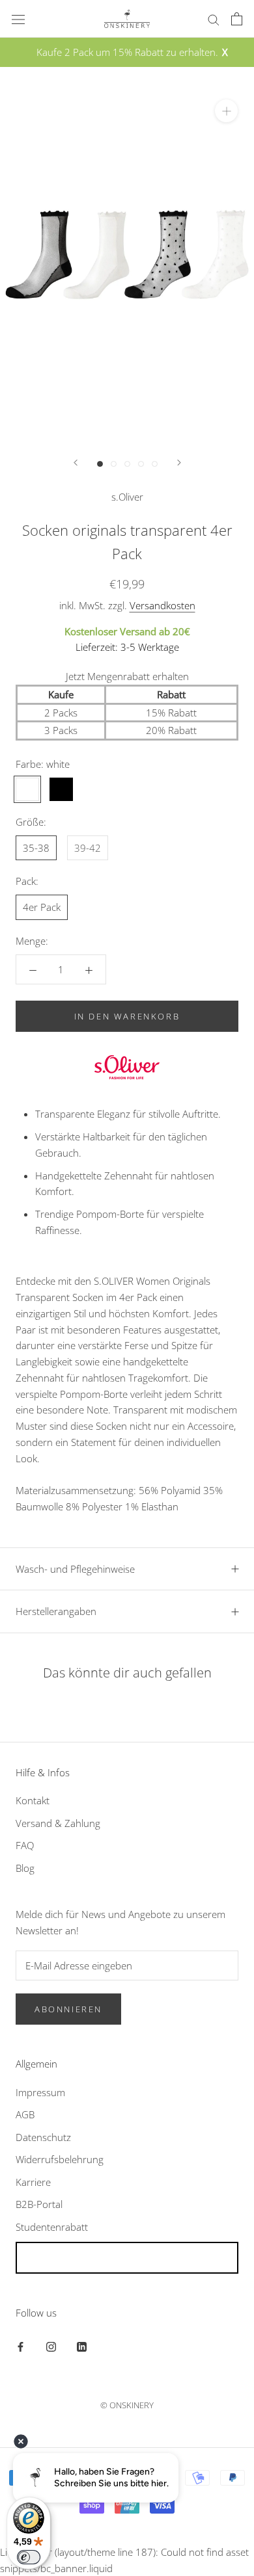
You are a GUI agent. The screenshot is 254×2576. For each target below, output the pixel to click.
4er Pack (42, 907)
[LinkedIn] (82, 2346)
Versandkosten (162, 605)
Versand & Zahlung (58, 1823)
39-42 (88, 848)
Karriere (33, 2182)
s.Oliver (127, 497)
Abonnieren (68, 2009)
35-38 (36, 848)
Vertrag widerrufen (127, 2258)
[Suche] (214, 19)
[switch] (29, 2557)
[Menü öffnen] (18, 19)
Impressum (40, 2092)
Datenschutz (43, 2137)
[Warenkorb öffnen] (237, 19)
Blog (25, 1868)
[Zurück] (76, 463)
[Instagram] (51, 2346)
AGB (25, 2114)
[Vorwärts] (179, 463)
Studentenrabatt (52, 2227)
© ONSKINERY (127, 2405)
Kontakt (33, 1800)
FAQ (25, 1845)
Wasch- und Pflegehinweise (75, 1569)
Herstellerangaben (56, 1611)
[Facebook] (21, 2346)
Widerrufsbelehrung (60, 2159)
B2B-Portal (39, 2204)
